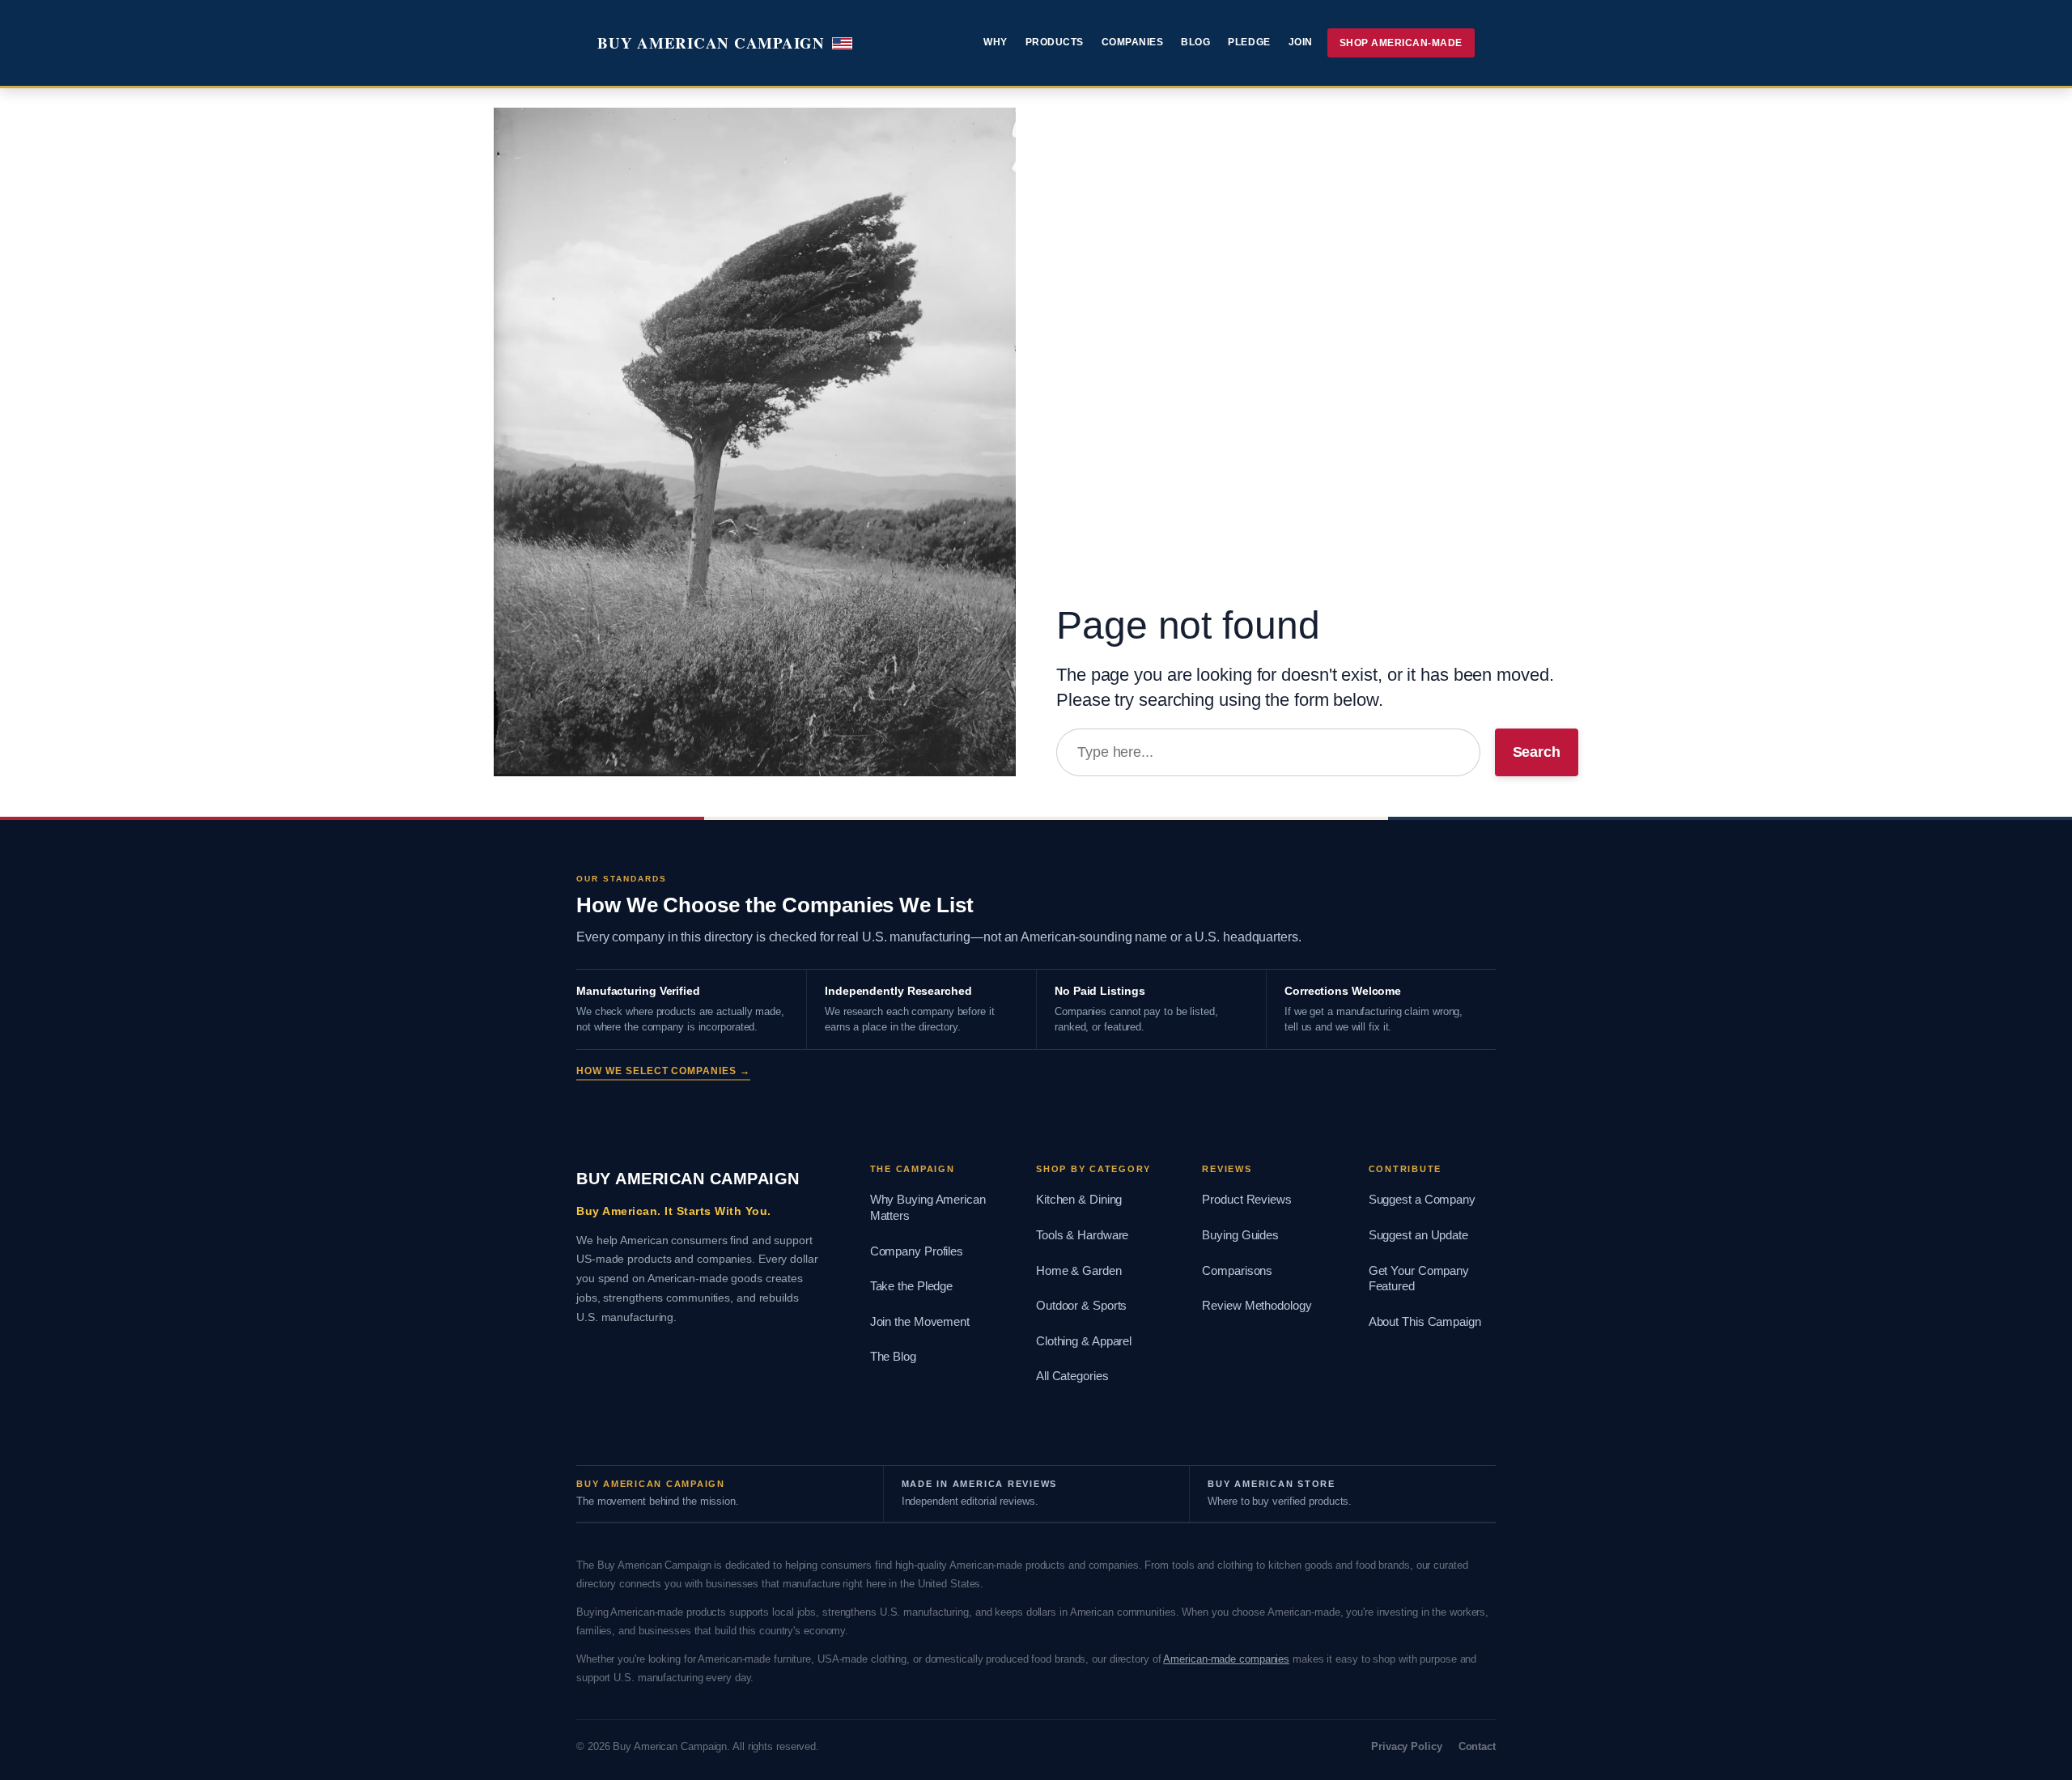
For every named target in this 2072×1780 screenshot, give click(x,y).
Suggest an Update (1418, 1235)
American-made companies (1226, 1659)
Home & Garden (1079, 1271)
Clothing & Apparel (1084, 1341)
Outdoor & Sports (1081, 1306)
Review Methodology (1257, 1306)
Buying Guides (1240, 1235)
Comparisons (1237, 1271)
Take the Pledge (912, 1286)
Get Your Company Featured (1419, 1279)
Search (1537, 752)
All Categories (1072, 1376)
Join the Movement (920, 1322)
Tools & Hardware (1082, 1235)
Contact (1477, 1746)
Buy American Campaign (711, 42)
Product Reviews (1247, 1200)
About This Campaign (1425, 1322)
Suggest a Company (1422, 1200)
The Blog (893, 1357)
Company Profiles (917, 1251)
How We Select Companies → (663, 1071)
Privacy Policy (1407, 1746)
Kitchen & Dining (1079, 1200)
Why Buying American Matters (928, 1208)
